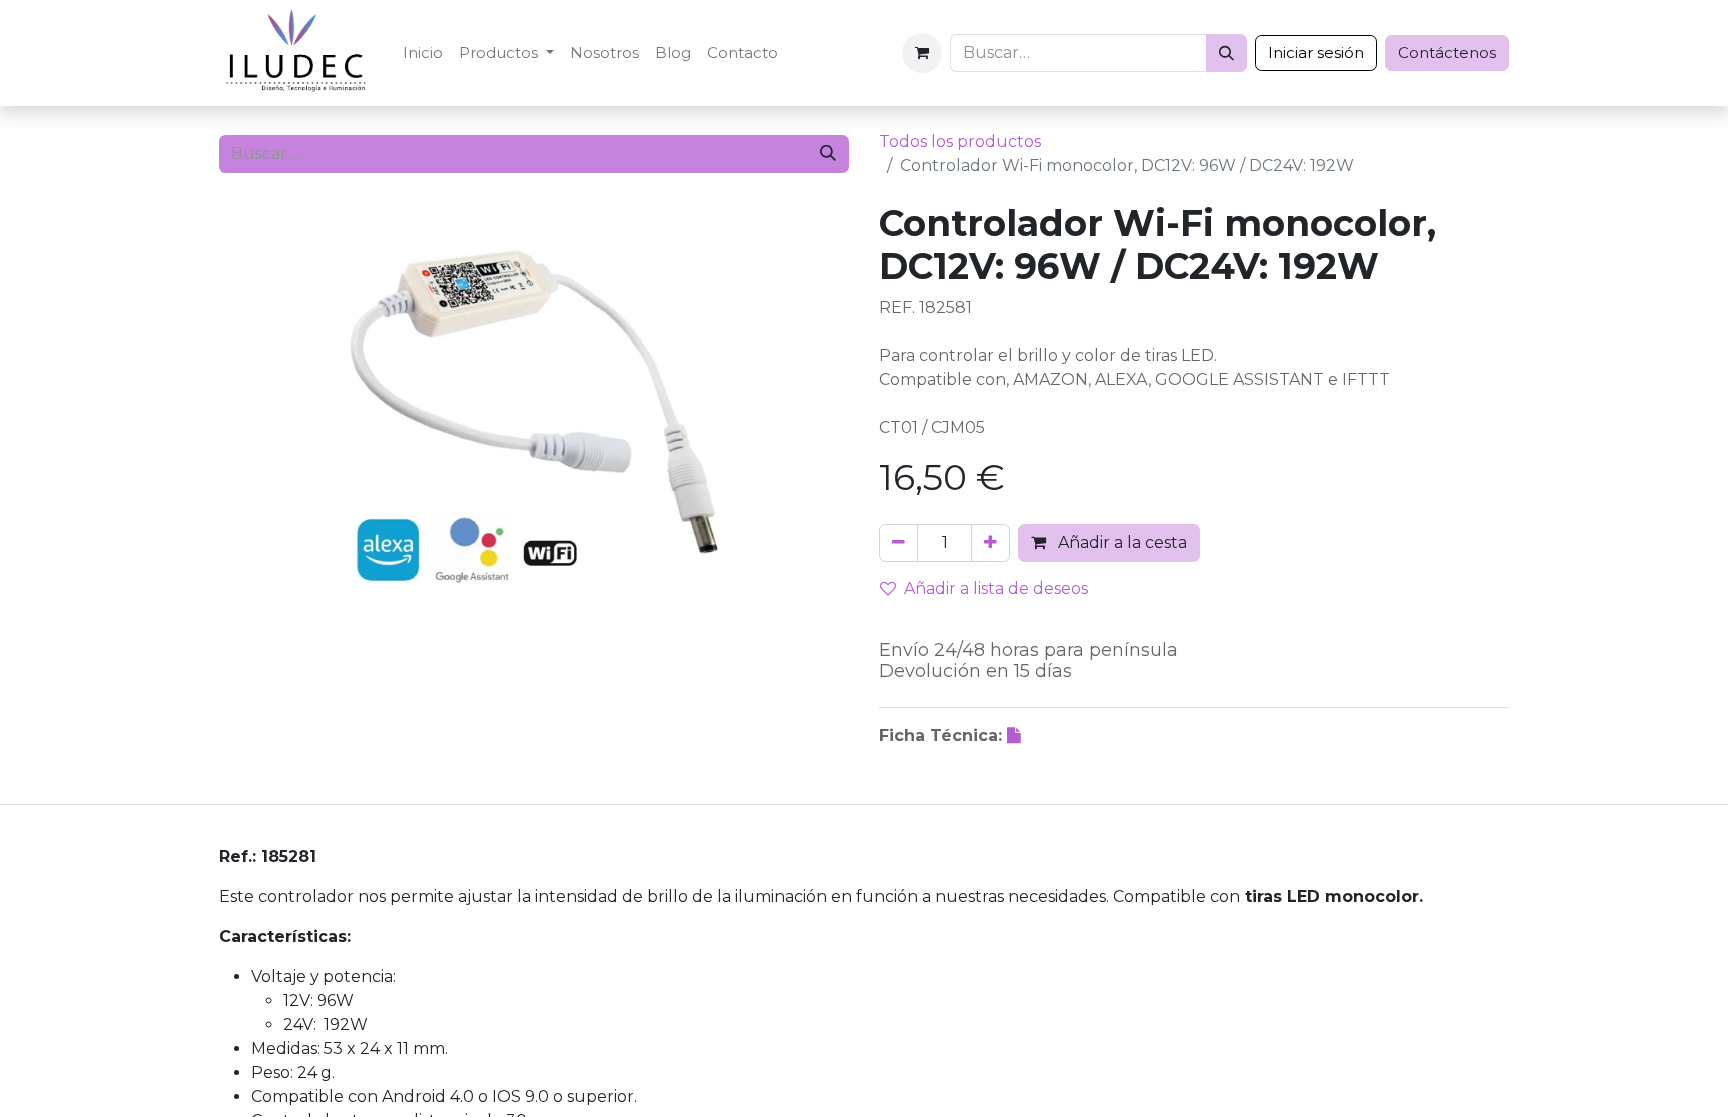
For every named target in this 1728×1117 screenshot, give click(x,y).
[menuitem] (423, 53)
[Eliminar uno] (898, 543)
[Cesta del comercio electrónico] (922, 53)
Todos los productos (960, 141)
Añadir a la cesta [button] (1120, 542)
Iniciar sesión (1316, 52)
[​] (1016, 735)
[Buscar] (1226, 53)
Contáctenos (1447, 52)
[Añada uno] (990, 543)
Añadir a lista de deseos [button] (996, 588)
